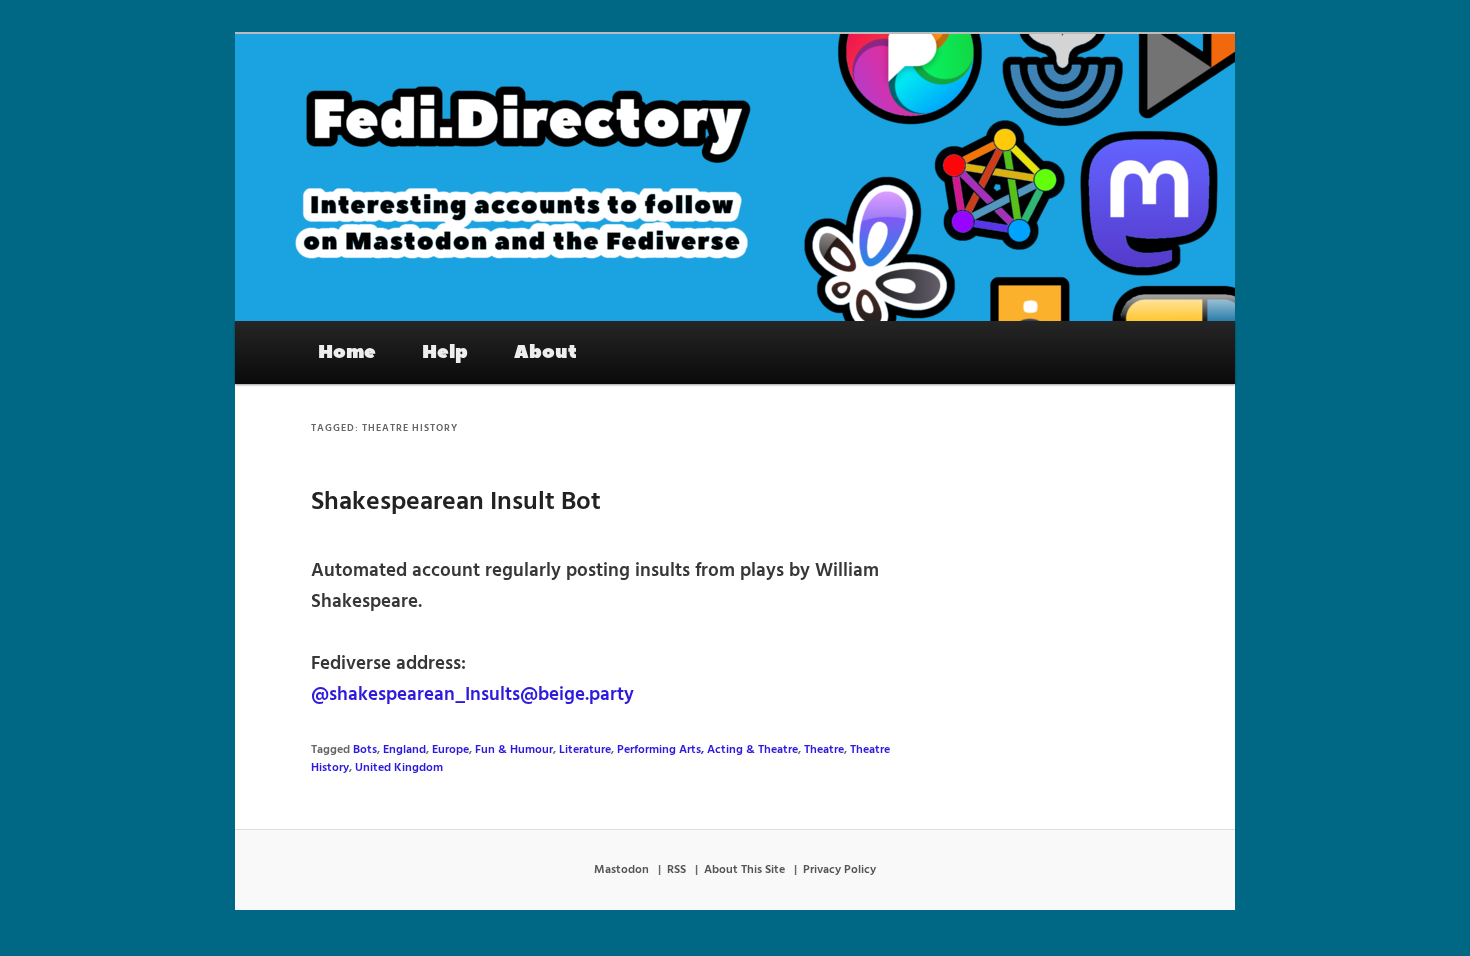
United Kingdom (399, 768)
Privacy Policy (839, 870)
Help (445, 352)
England (404, 750)
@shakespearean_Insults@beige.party (472, 695)
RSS (676, 870)
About (545, 352)
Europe (450, 750)
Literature (585, 750)
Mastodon (621, 870)
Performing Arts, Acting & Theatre (707, 750)
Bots (365, 750)
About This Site (744, 870)
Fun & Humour (514, 750)
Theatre (824, 750)
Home (347, 352)
